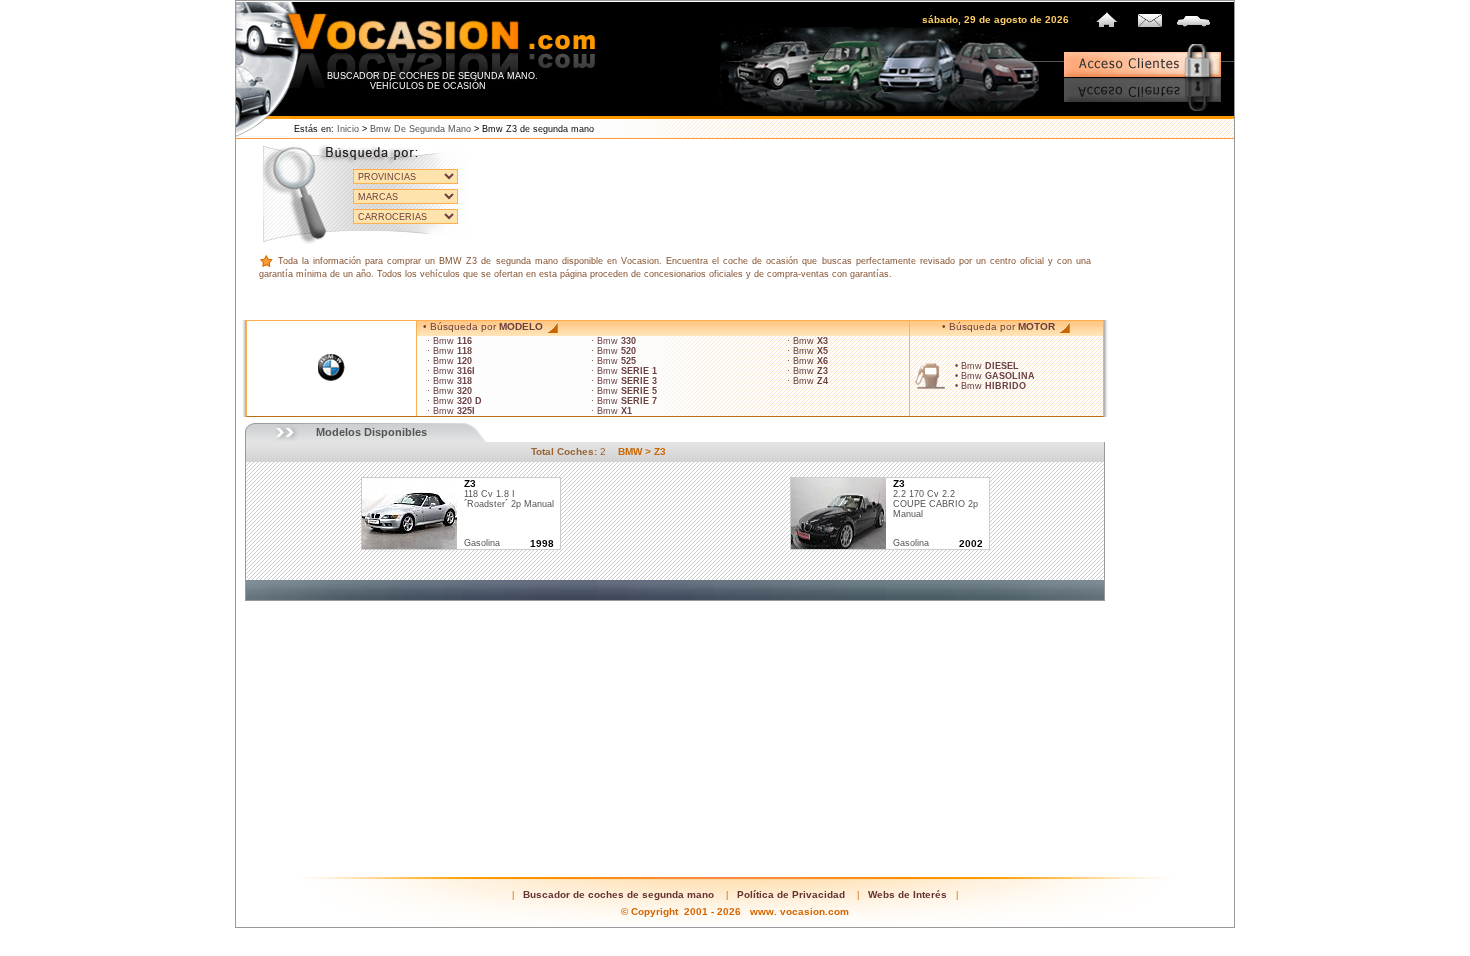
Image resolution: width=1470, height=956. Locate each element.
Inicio (348, 129)
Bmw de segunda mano (420, 129)
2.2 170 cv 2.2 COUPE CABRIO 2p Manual (935, 499)
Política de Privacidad (791, 894)
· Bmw (449, 341)
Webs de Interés (907, 894)
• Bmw (987, 366)
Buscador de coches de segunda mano (618, 894)
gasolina (482, 543)
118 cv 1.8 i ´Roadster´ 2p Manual (509, 494)
